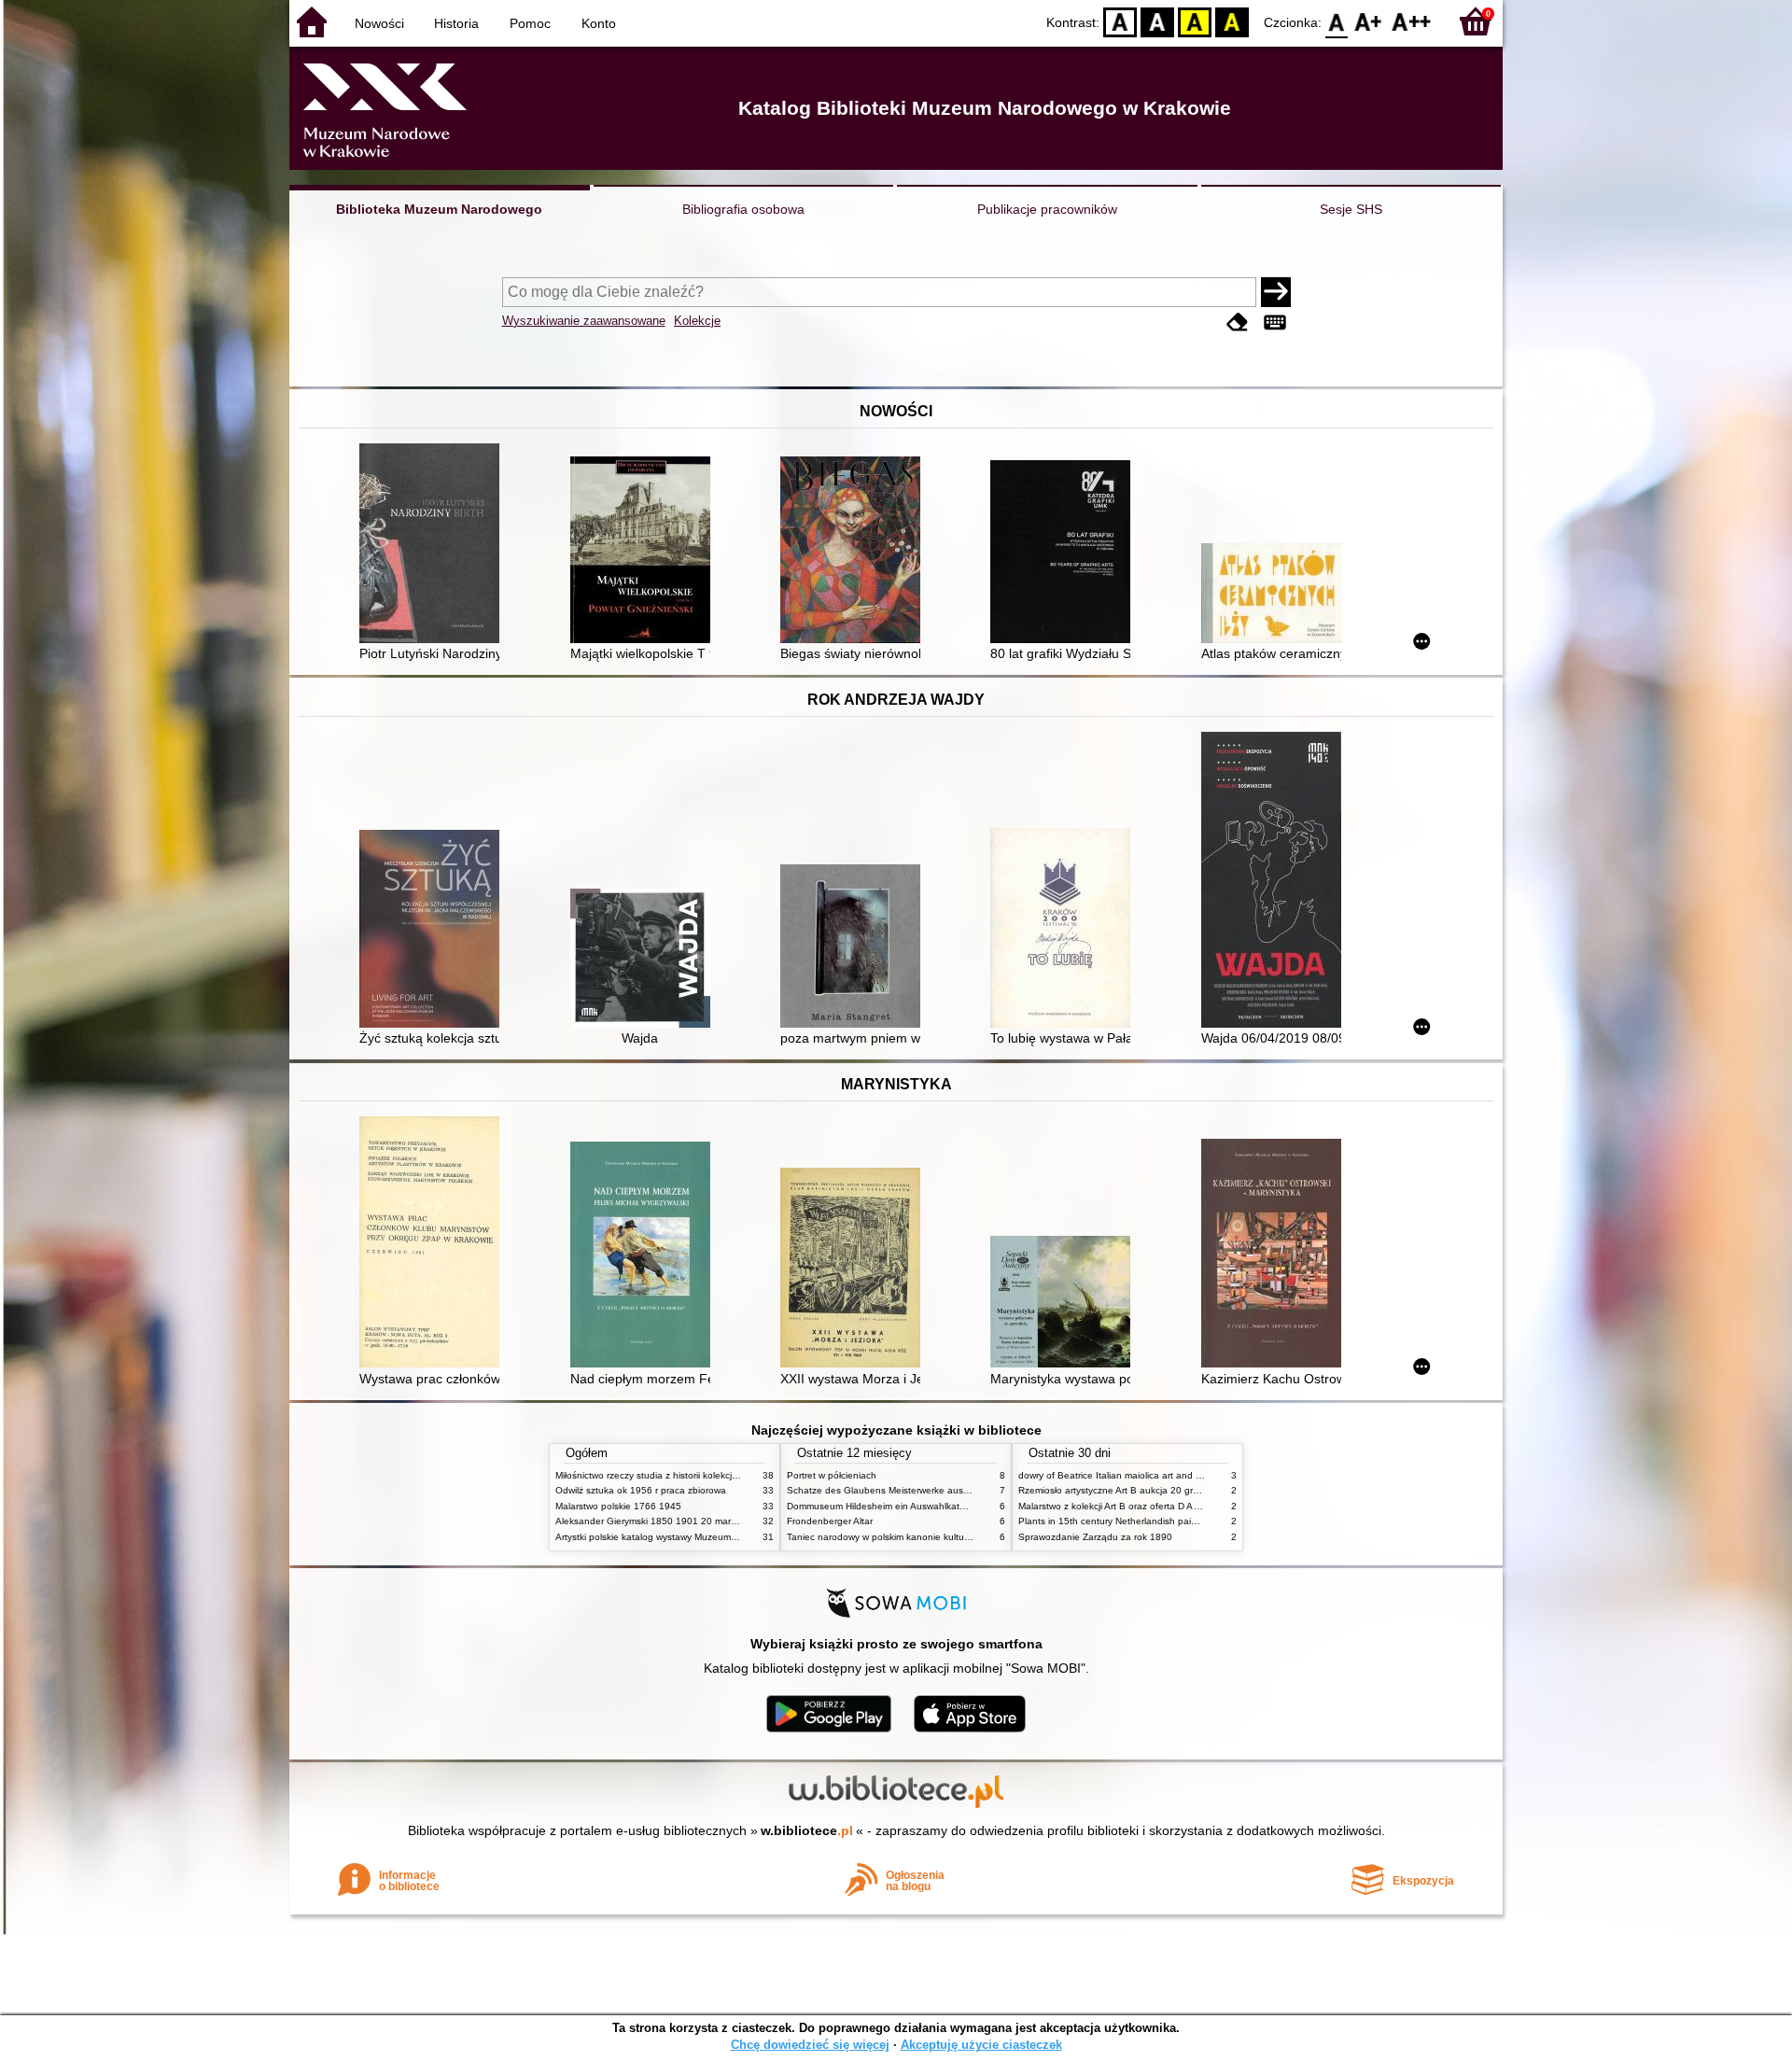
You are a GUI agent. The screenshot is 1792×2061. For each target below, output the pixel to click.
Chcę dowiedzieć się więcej (810, 2045)
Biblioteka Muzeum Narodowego (439, 209)
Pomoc (530, 23)
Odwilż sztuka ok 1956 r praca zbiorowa (641, 1490)
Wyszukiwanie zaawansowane (584, 321)
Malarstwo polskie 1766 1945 (618, 1506)
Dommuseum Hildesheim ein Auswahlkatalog (882, 1506)
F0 (1337, 21)
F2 (1412, 21)
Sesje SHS (1351, 209)
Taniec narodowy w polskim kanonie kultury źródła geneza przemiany (935, 1537)
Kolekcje (697, 321)
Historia (456, 23)
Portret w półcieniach (832, 1475)
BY (1232, 21)
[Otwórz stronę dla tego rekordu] (434, 545)
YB (1195, 21)
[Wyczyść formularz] (1238, 322)
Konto (599, 23)
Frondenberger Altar (830, 1521)
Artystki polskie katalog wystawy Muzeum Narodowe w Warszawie (695, 1537)
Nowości (379, 23)
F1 (1369, 21)
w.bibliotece (807, 1830)
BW (1157, 21)
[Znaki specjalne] (1275, 322)
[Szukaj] (1276, 292)
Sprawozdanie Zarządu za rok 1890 (1095, 1537)
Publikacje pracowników (1047, 209)
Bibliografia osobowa (743, 209)
